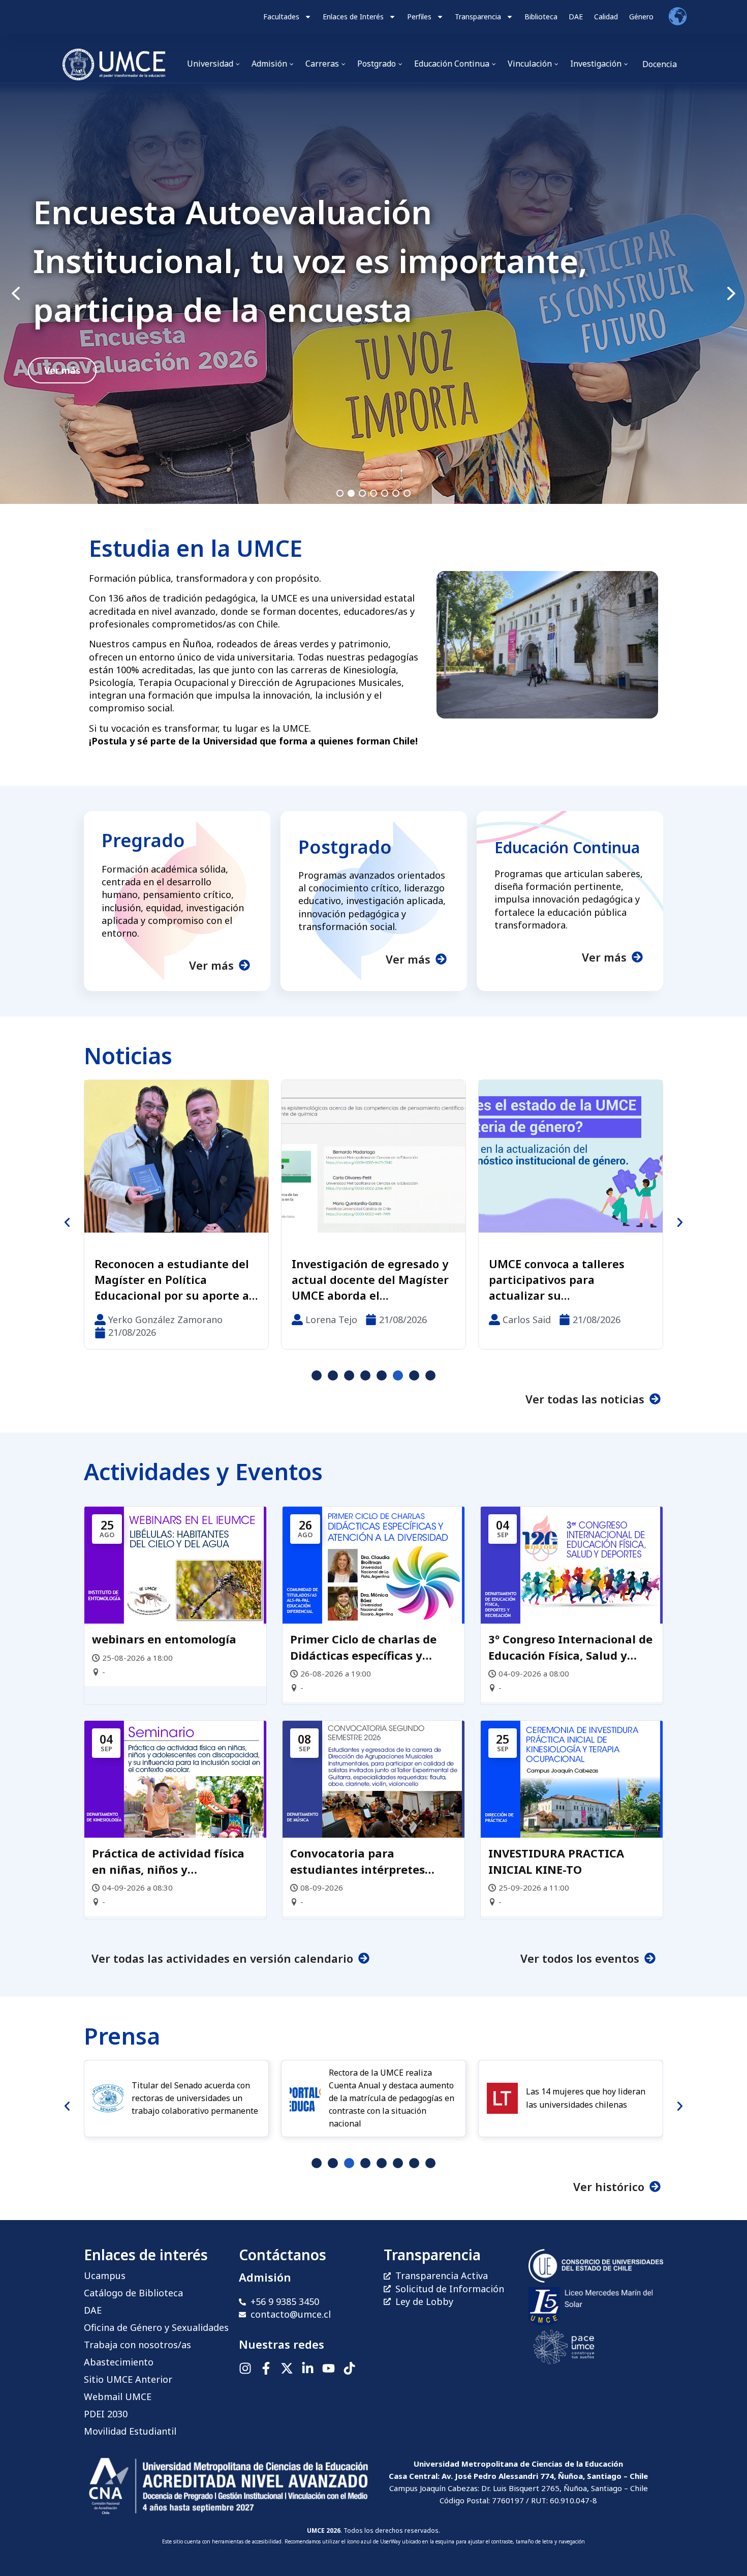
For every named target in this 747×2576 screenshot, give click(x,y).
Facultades (281, 17)
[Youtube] (329, 2368)
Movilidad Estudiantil (130, 2431)
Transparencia (478, 17)
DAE (576, 17)
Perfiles (419, 17)
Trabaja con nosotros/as (137, 2345)
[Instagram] (245, 2368)
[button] (373, 294)
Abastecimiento (119, 2362)
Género (641, 17)
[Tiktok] (349, 2368)
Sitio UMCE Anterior (128, 2379)
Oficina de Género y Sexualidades (156, 2327)
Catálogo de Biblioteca (133, 2293)
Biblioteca (541, 17)
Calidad (606, 17)
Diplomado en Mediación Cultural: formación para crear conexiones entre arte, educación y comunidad (568, 1279)
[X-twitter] (287, 2368)
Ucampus (105, 2275)
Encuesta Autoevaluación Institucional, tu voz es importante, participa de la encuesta (310, 261)
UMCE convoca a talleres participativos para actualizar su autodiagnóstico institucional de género (360, 1279)
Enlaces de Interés (353, 17)
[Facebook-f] (266, 2368)
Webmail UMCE (118, 2397)
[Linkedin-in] (308, 2368)
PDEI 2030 (106, 2414)
